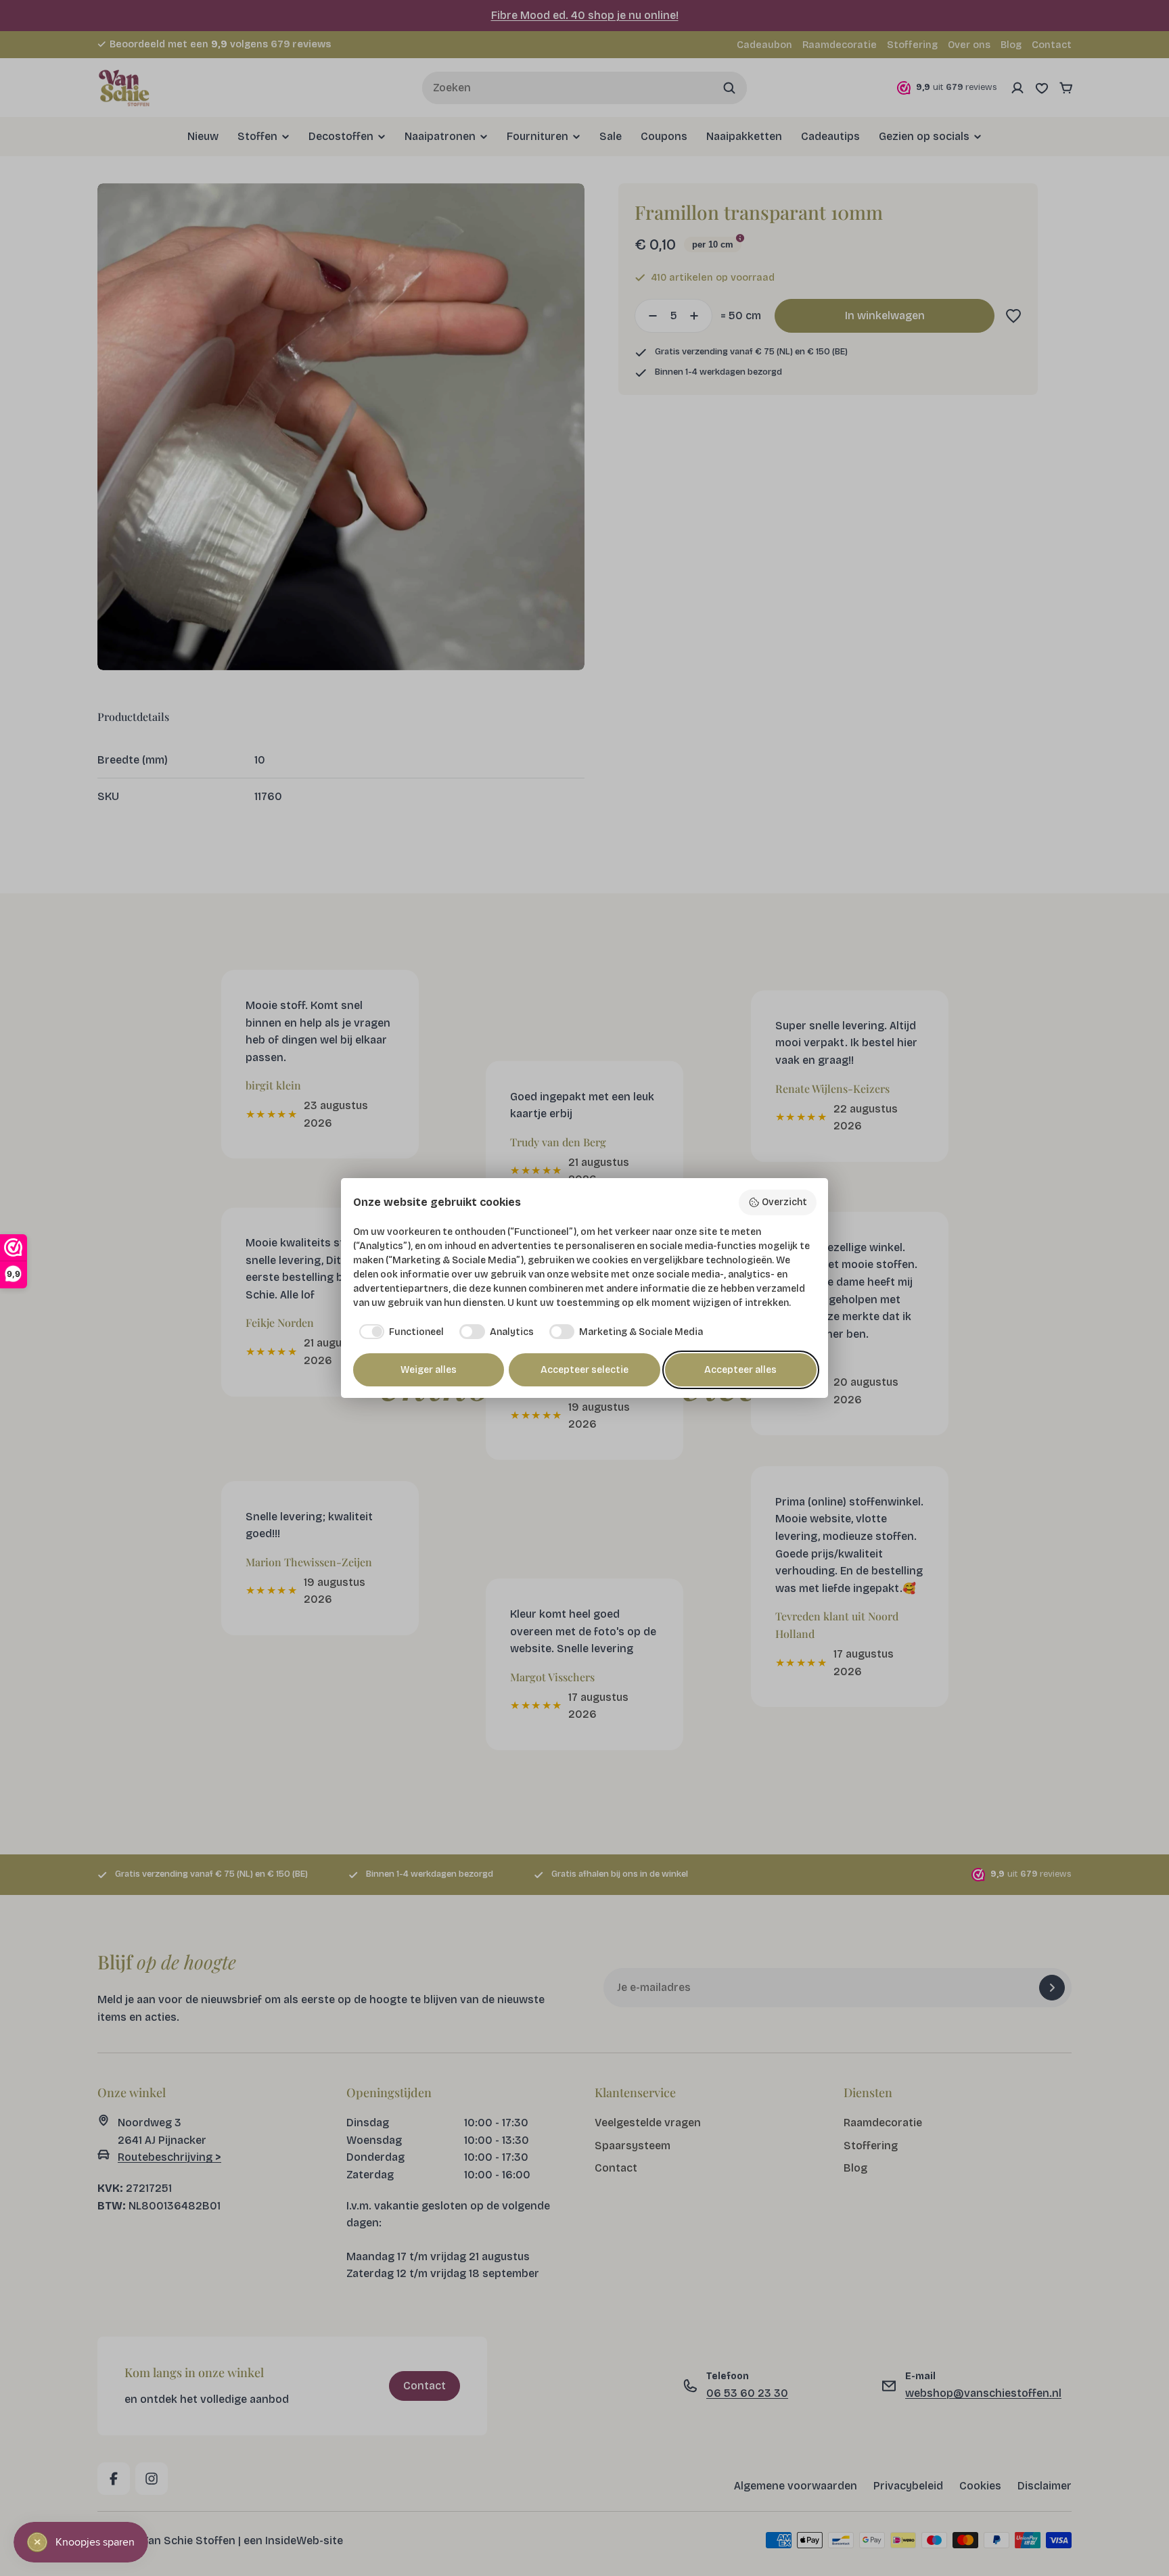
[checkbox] (399, 1332)
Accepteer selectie (584, 1370)
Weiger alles (429, 1370)
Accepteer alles (740, 1370)
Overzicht (784, 1202)
